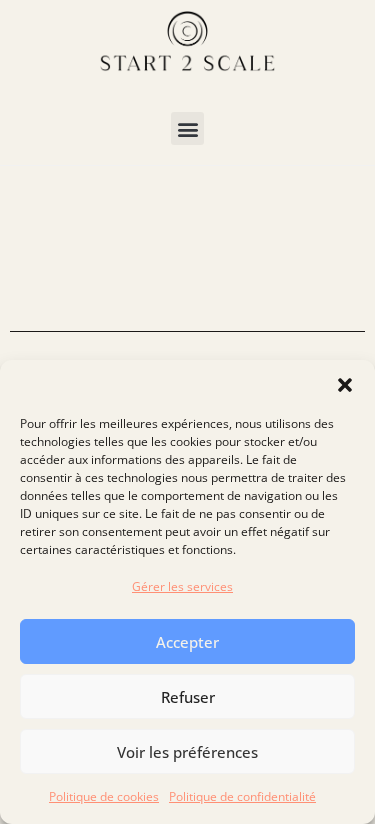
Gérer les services (182, 586)
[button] (345, 385)
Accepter (187, 642)
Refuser (188, 697)
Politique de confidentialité (242, 796)
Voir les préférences (187, 752)
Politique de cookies (104, 796)
